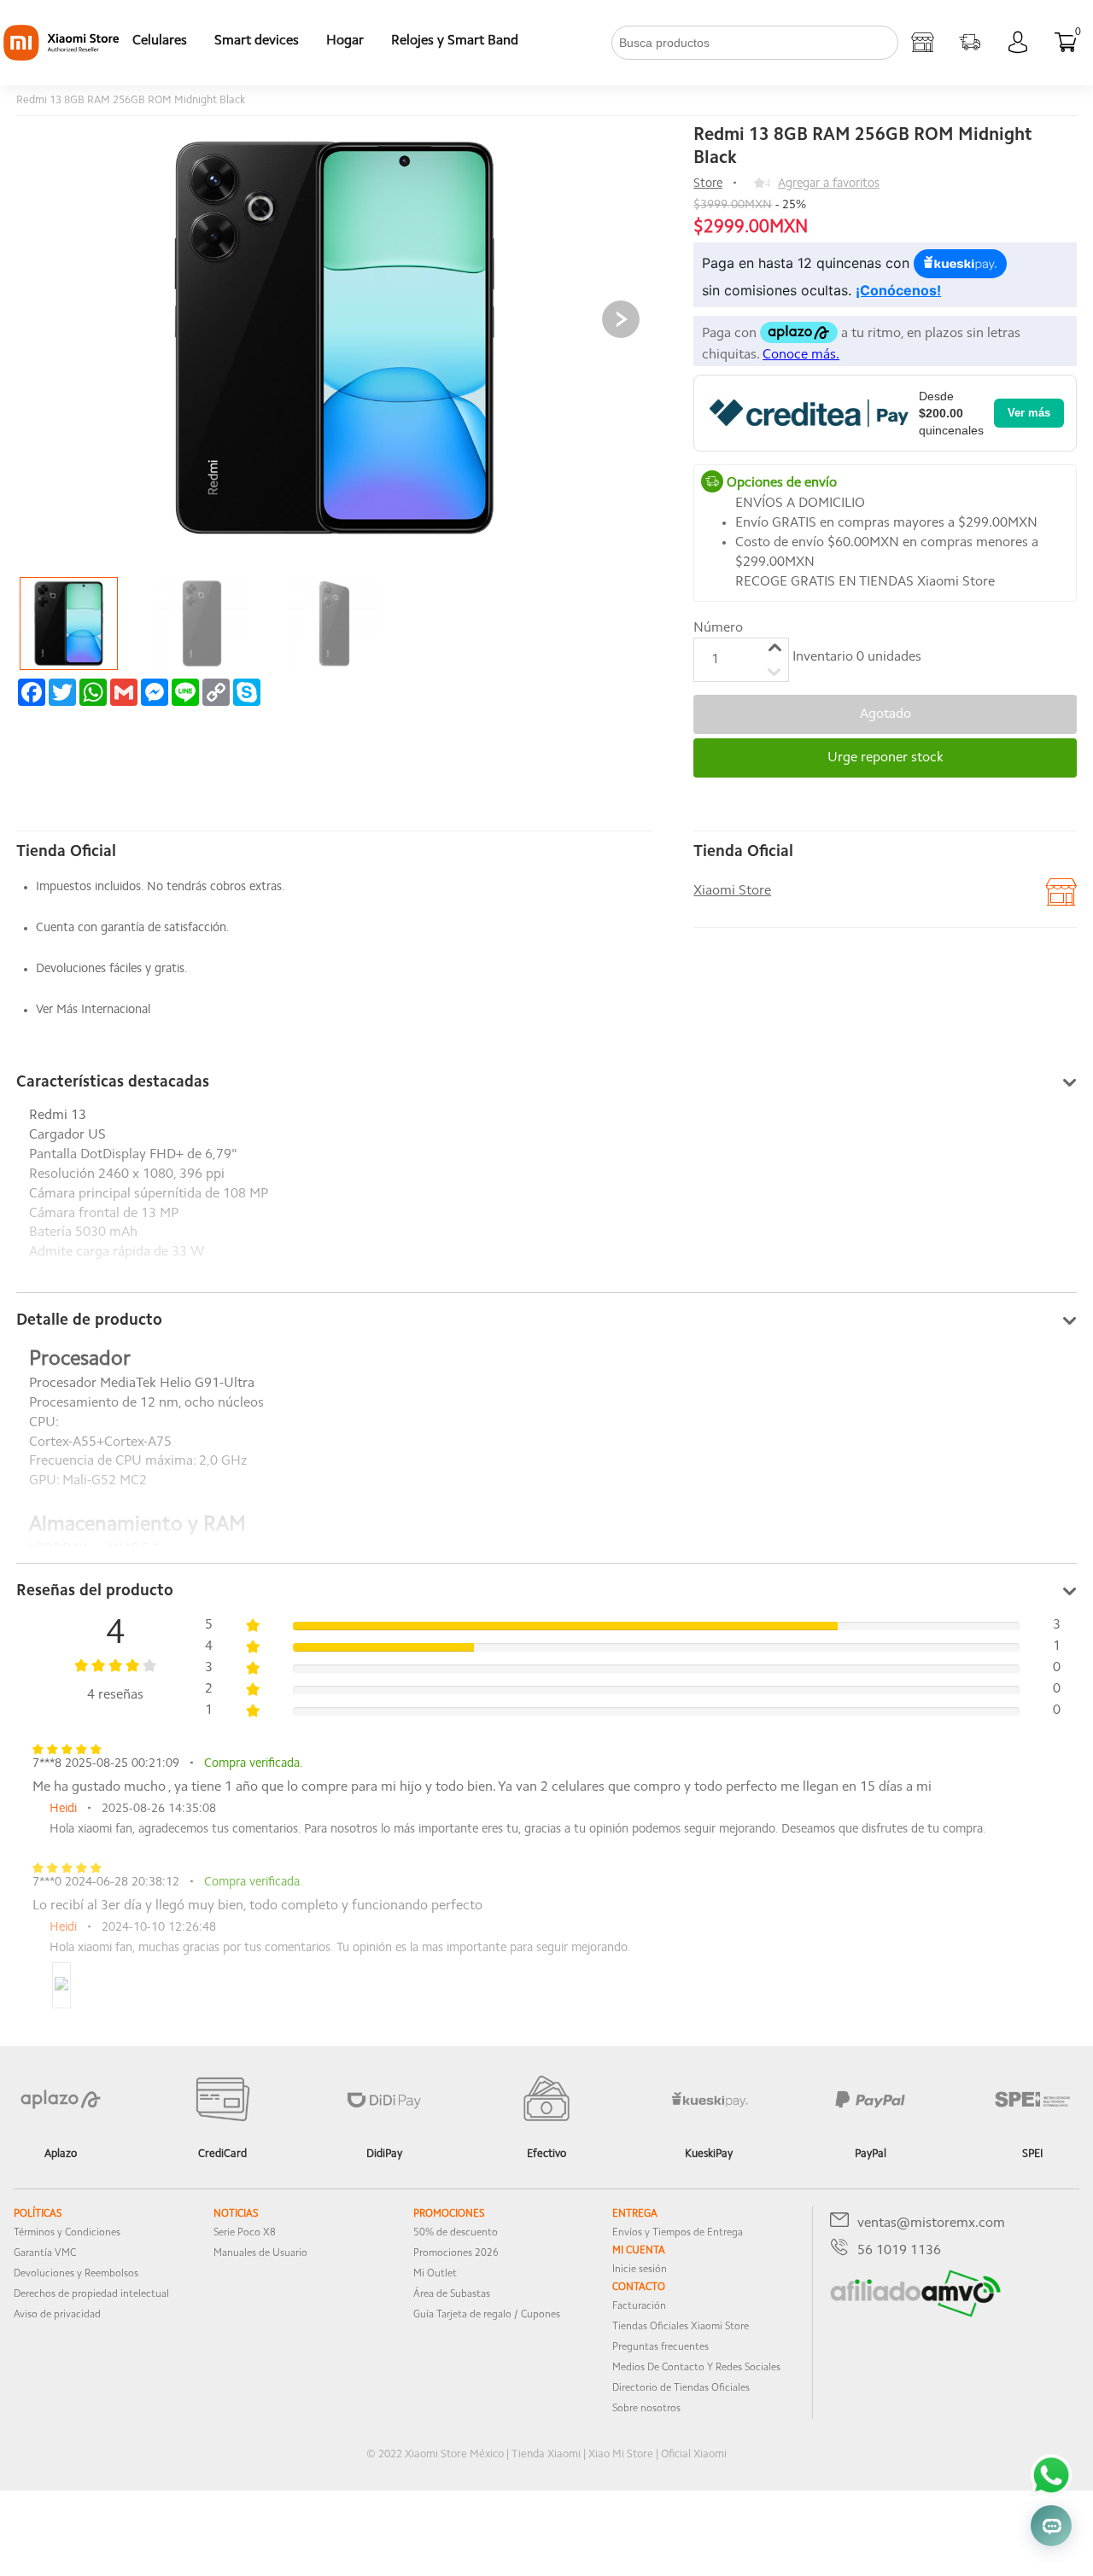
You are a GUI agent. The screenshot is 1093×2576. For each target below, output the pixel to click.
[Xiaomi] (61, 57)
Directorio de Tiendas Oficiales (681, 2388)
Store (708, 184)
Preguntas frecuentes (660, 2347)
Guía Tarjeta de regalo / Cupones (487, 2315)
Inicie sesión (640, 2270)
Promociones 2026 (456, 2253)
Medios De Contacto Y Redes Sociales (696, 2368)
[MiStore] (915, 2314)
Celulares (160, 41)
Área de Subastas (452, 2294)
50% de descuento (456, 2233)
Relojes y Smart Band (455, 41)
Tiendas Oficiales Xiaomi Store (681, 2327)
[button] (621, 319)
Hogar (345, 41)
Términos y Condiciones (67, 2233)
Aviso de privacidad (57, 2315)
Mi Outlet (435, 2274)
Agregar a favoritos (829, 184)
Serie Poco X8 (245, 2233)
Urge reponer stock (886, 758)
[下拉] (546, 43)
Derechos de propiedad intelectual (91, 2294)
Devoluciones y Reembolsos (76, 2274)
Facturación (639, 2306)
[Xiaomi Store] (922, 43)
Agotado (886, 714)
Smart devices (257, 41)
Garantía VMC (45, 2253)
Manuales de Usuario (260, 2253)
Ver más (1029, 413)
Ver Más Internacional (93, 1010)
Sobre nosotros (646, 2409)
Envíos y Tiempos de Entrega (678, 2233)
